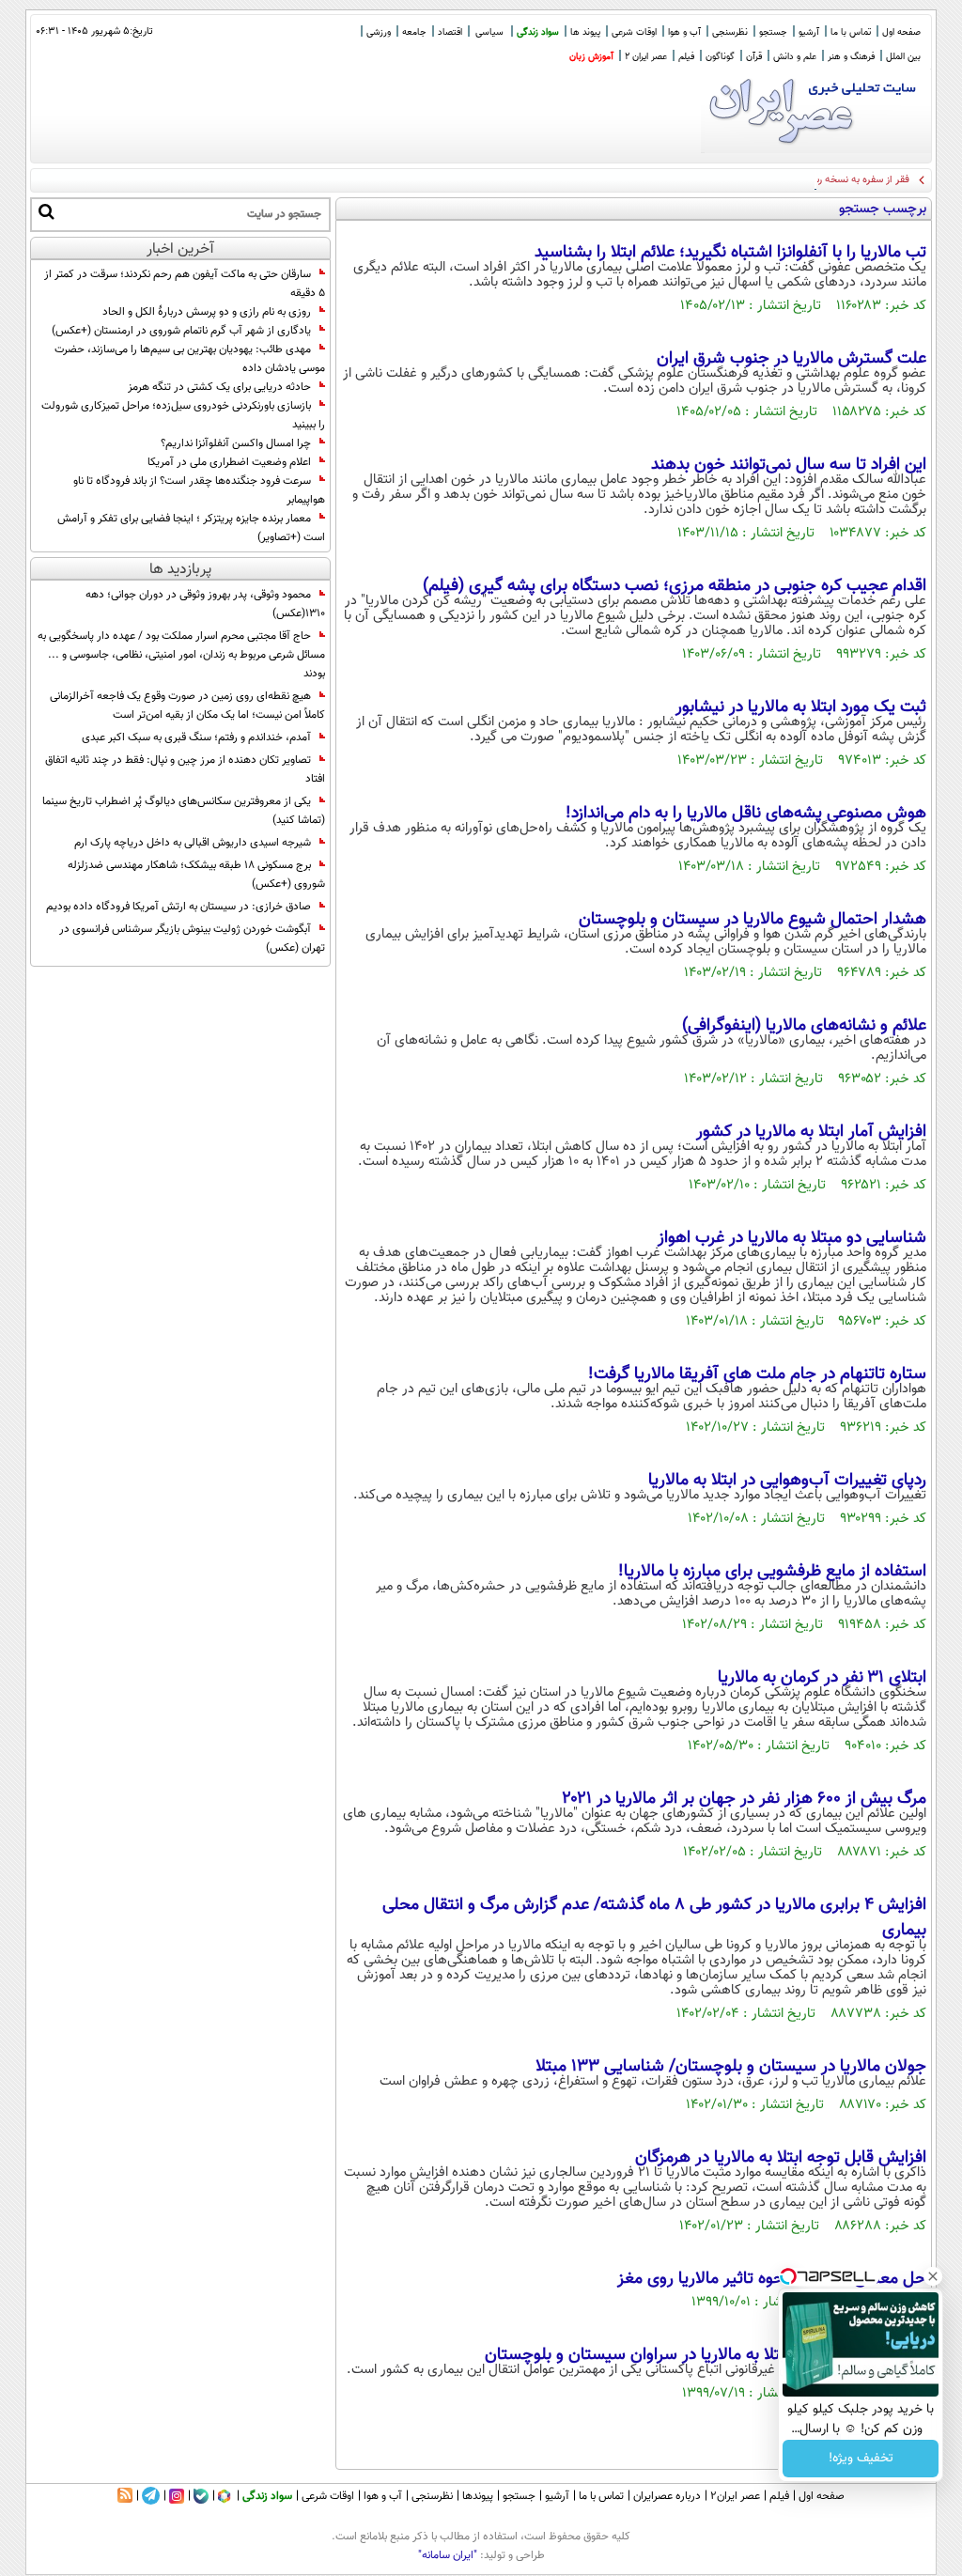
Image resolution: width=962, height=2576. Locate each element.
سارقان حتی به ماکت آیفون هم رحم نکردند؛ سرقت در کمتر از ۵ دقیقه (185, 284)
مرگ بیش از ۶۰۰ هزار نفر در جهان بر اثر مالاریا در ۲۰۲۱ (745, 1799)
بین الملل (903, 57)
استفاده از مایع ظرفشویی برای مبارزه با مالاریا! (772, 1572)
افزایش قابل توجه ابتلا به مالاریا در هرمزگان (781, 2158)
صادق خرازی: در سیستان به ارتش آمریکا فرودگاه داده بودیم (178, 907)
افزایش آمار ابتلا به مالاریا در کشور (811, 1132)
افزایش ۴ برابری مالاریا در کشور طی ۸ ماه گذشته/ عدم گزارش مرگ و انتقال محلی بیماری (654, 1918)
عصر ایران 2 (646, 57)
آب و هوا (684, 32)
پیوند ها (585, 32)
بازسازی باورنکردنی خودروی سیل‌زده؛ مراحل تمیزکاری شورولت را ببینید (183, 415)
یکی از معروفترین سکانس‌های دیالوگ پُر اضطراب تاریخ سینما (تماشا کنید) (184, 811)
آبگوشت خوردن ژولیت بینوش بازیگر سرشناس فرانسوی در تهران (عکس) (192, 939)
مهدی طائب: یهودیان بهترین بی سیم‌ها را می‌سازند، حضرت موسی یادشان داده (190, 359)
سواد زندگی (538, 32)
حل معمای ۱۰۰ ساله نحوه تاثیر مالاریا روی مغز (772, 2279)
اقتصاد (450, 32)
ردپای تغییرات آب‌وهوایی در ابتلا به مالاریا (787, 1481)
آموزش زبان (591, 57)
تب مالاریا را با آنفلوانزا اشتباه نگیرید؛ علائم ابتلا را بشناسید (730, 253)
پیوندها (478, 2496)
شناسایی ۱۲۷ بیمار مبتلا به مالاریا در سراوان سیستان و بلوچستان (706, 2355)
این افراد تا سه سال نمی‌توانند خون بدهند (789, 465)
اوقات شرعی (634, 32)
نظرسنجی (730, 32)
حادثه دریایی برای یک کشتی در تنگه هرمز (219, 387)
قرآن (754, 57)
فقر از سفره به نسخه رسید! (854, 180)
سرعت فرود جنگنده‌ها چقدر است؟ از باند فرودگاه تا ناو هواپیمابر (199, 490)
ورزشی (379, 32)
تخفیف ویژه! (861, 2459)
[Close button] (933, 2276)
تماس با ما (851, 32)
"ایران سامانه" (448, 2555)
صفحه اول (901, 32)
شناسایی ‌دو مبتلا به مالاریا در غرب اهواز (792, 1238)
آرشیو (809, 32)
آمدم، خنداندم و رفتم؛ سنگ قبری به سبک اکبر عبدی (196, 737)
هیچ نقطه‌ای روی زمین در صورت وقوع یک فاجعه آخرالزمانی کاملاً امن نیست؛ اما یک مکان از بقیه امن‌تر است (187, 706)
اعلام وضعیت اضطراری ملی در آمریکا (229, 462)
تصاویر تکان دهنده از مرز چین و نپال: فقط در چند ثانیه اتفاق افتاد (185, 769)
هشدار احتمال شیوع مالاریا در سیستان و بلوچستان (753, 920)
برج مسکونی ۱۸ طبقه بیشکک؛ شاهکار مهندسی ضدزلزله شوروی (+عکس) (196, 875)
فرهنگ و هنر (851, 57)
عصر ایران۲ (735, 2496)
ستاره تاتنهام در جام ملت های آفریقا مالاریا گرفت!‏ (757, 1374)
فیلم (686, 57)
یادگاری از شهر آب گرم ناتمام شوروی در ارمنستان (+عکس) (181, 331)
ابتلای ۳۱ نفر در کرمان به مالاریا (822, 1678)
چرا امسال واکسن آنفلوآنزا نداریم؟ (236, 443)
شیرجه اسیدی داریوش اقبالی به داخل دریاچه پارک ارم (193, 843)
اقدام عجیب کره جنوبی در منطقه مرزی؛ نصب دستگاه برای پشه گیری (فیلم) (675, 586)
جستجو (773, 32)
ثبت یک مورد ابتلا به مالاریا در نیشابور (801, 707)
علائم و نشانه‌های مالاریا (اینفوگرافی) (804, 1026)
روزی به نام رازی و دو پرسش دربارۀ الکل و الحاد (207, 312)
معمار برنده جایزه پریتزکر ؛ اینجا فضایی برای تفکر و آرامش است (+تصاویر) (191, 528)
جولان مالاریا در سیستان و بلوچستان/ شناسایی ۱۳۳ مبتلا (731, 2067)
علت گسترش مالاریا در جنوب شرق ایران (791, 359)
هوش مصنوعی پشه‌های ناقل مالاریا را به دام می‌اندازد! (746, 814)
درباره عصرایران (667, 2496)
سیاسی (489, 32)
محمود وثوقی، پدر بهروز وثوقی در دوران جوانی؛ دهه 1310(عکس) (205, 604)
